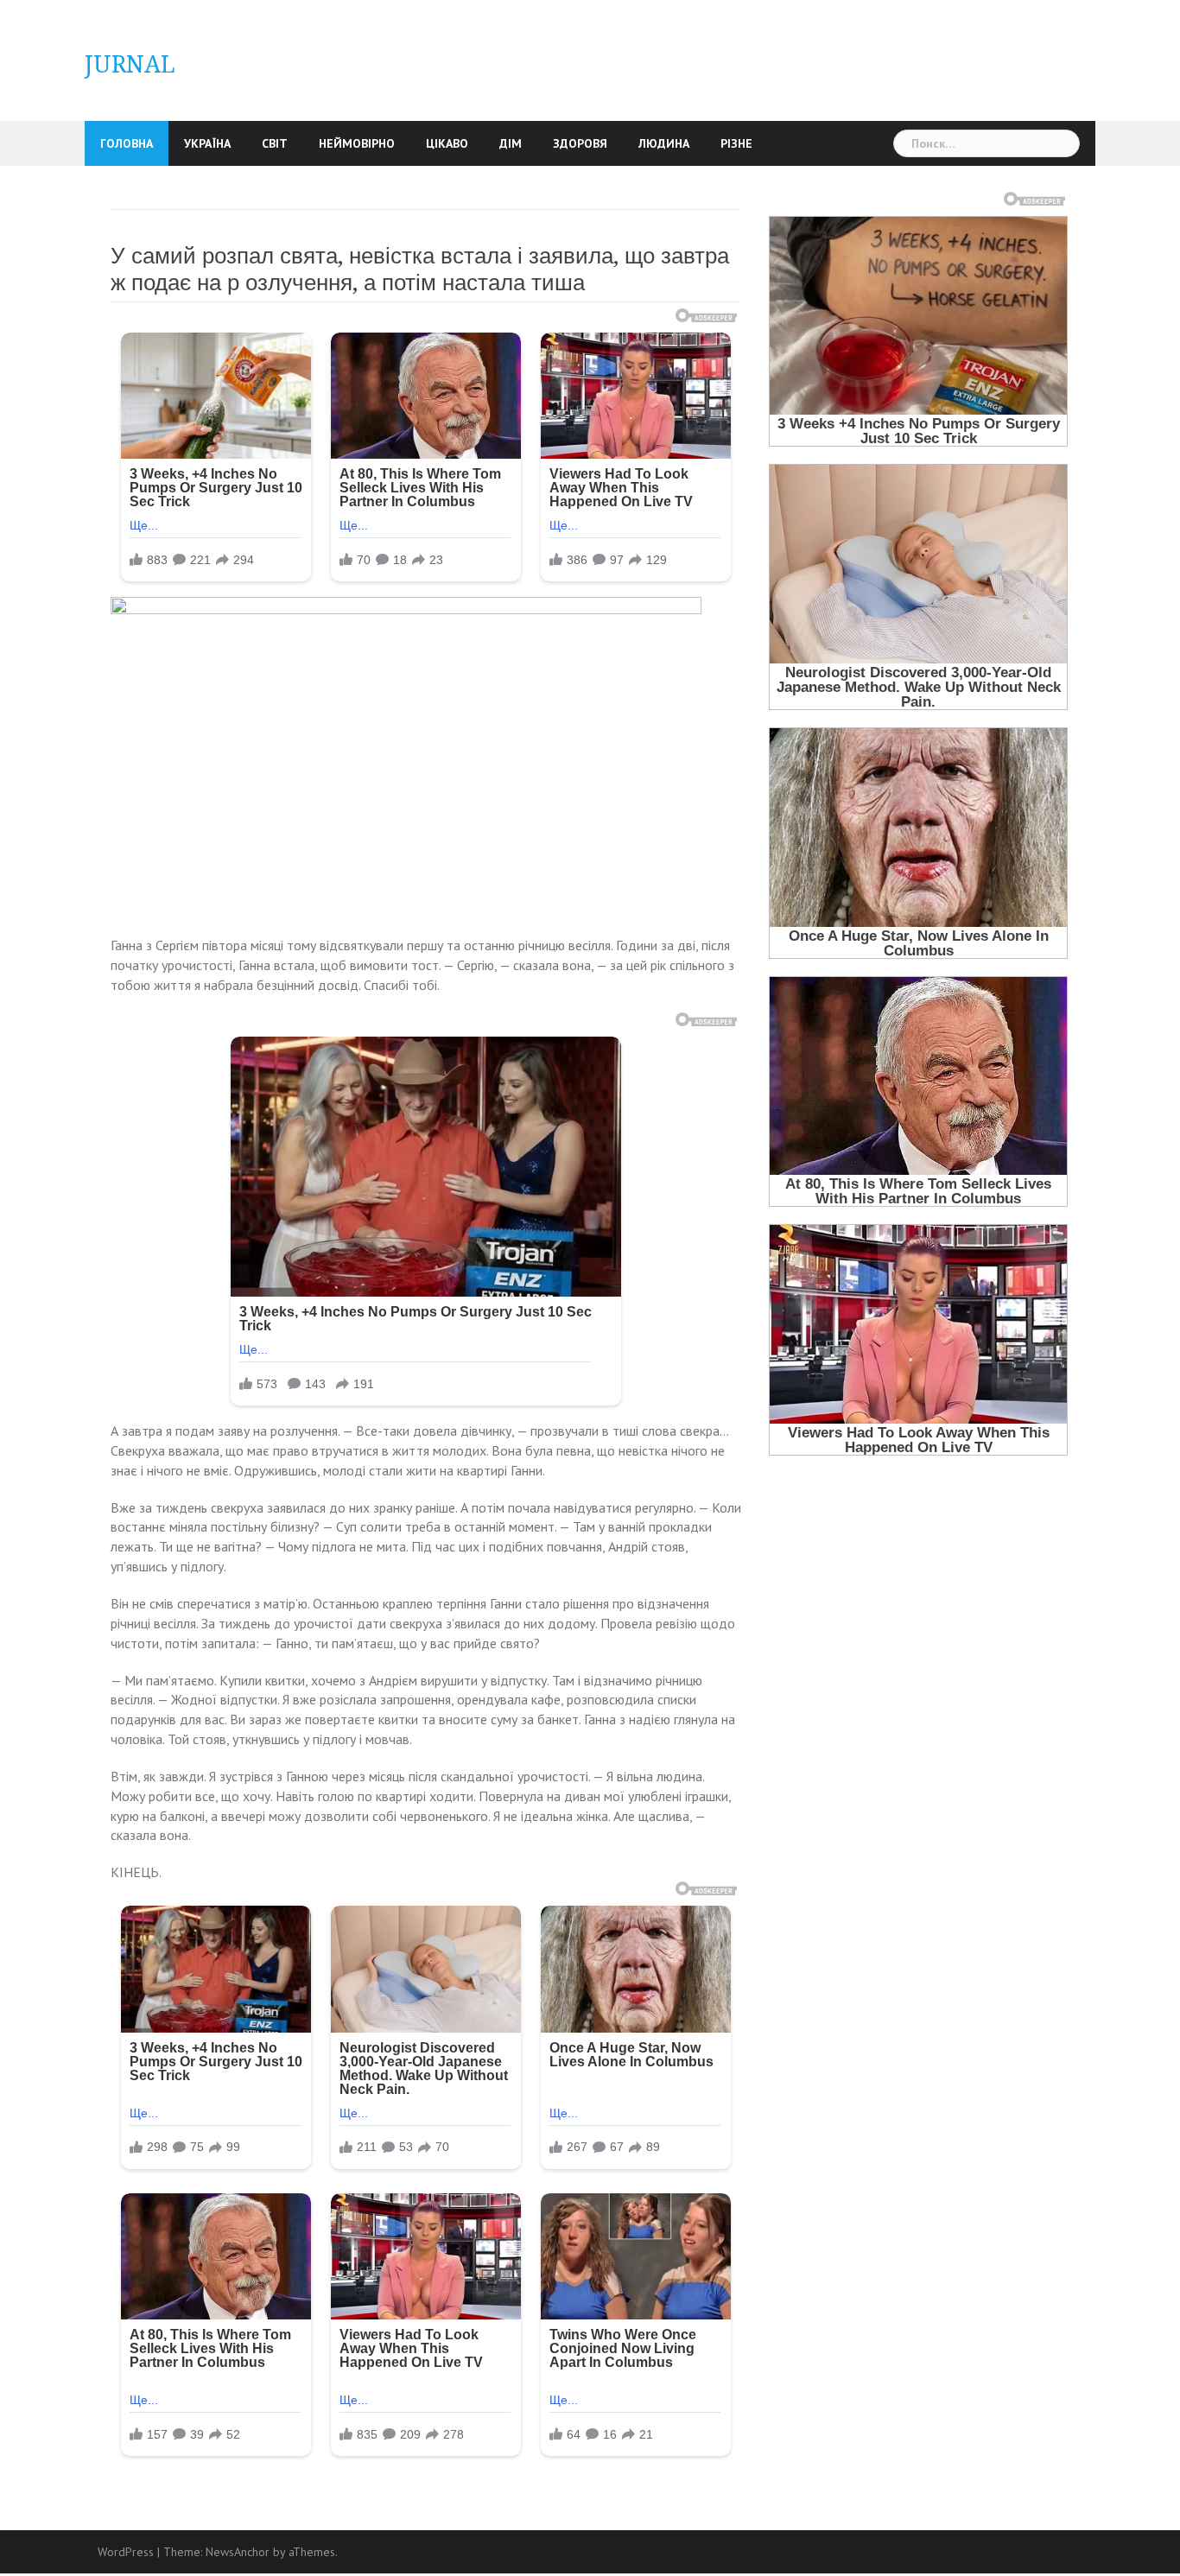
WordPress (126, 2552)
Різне (736, 143)
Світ (275, 143)
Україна (207, 143)
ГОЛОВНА (127, 143)
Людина (664, 143)
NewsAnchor (238, 2552)
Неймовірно (357, 143)
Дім (511, 143)
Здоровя (580, 143)
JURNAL (130, 64)
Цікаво (447, 143)
